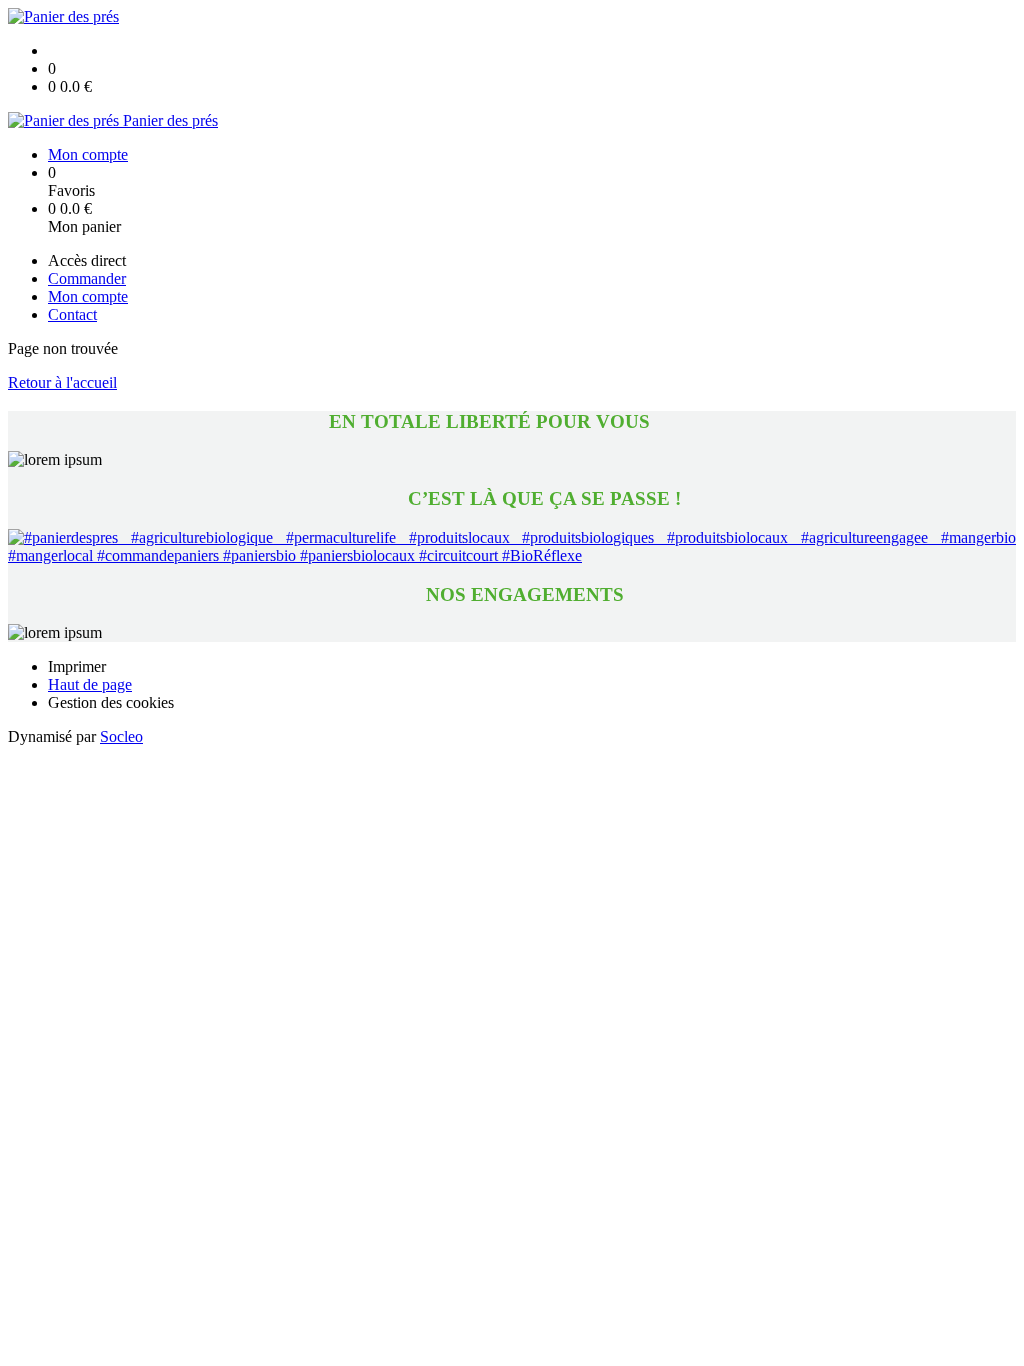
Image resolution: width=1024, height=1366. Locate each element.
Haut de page (90, 684)
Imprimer (77, 666)
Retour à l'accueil (62, 382)
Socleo (121, 736)
